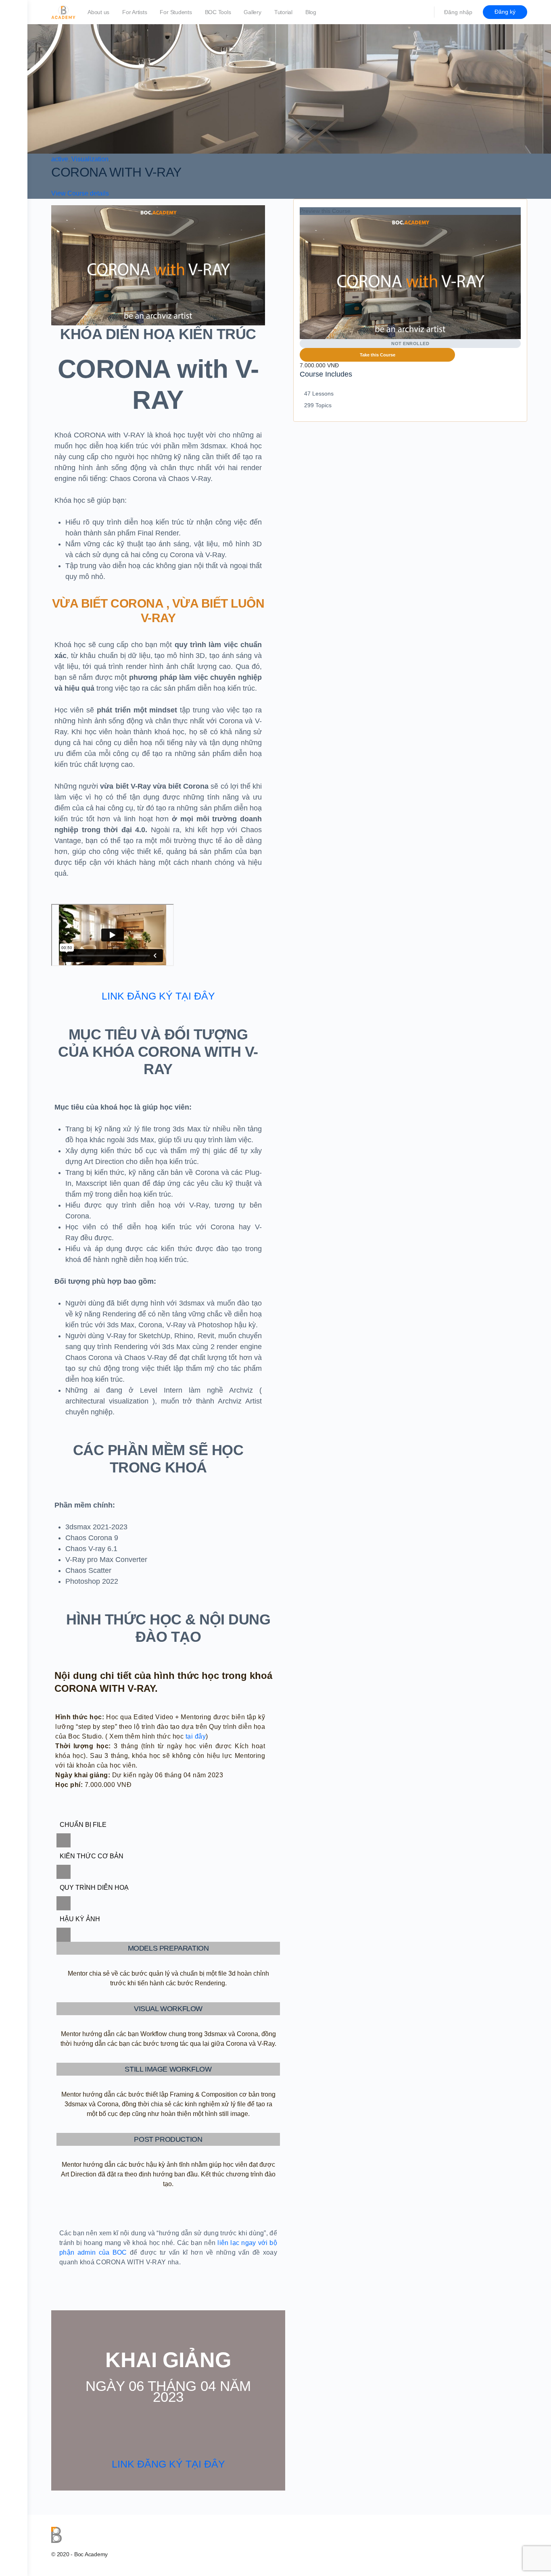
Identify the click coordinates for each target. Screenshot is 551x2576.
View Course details (81, 193)
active (60, 159)
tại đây (196, 1736)
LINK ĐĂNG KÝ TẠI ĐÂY (158, 996)
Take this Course (378, 355)
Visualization (90, 159)
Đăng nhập (458, 12)
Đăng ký (505, 12)
